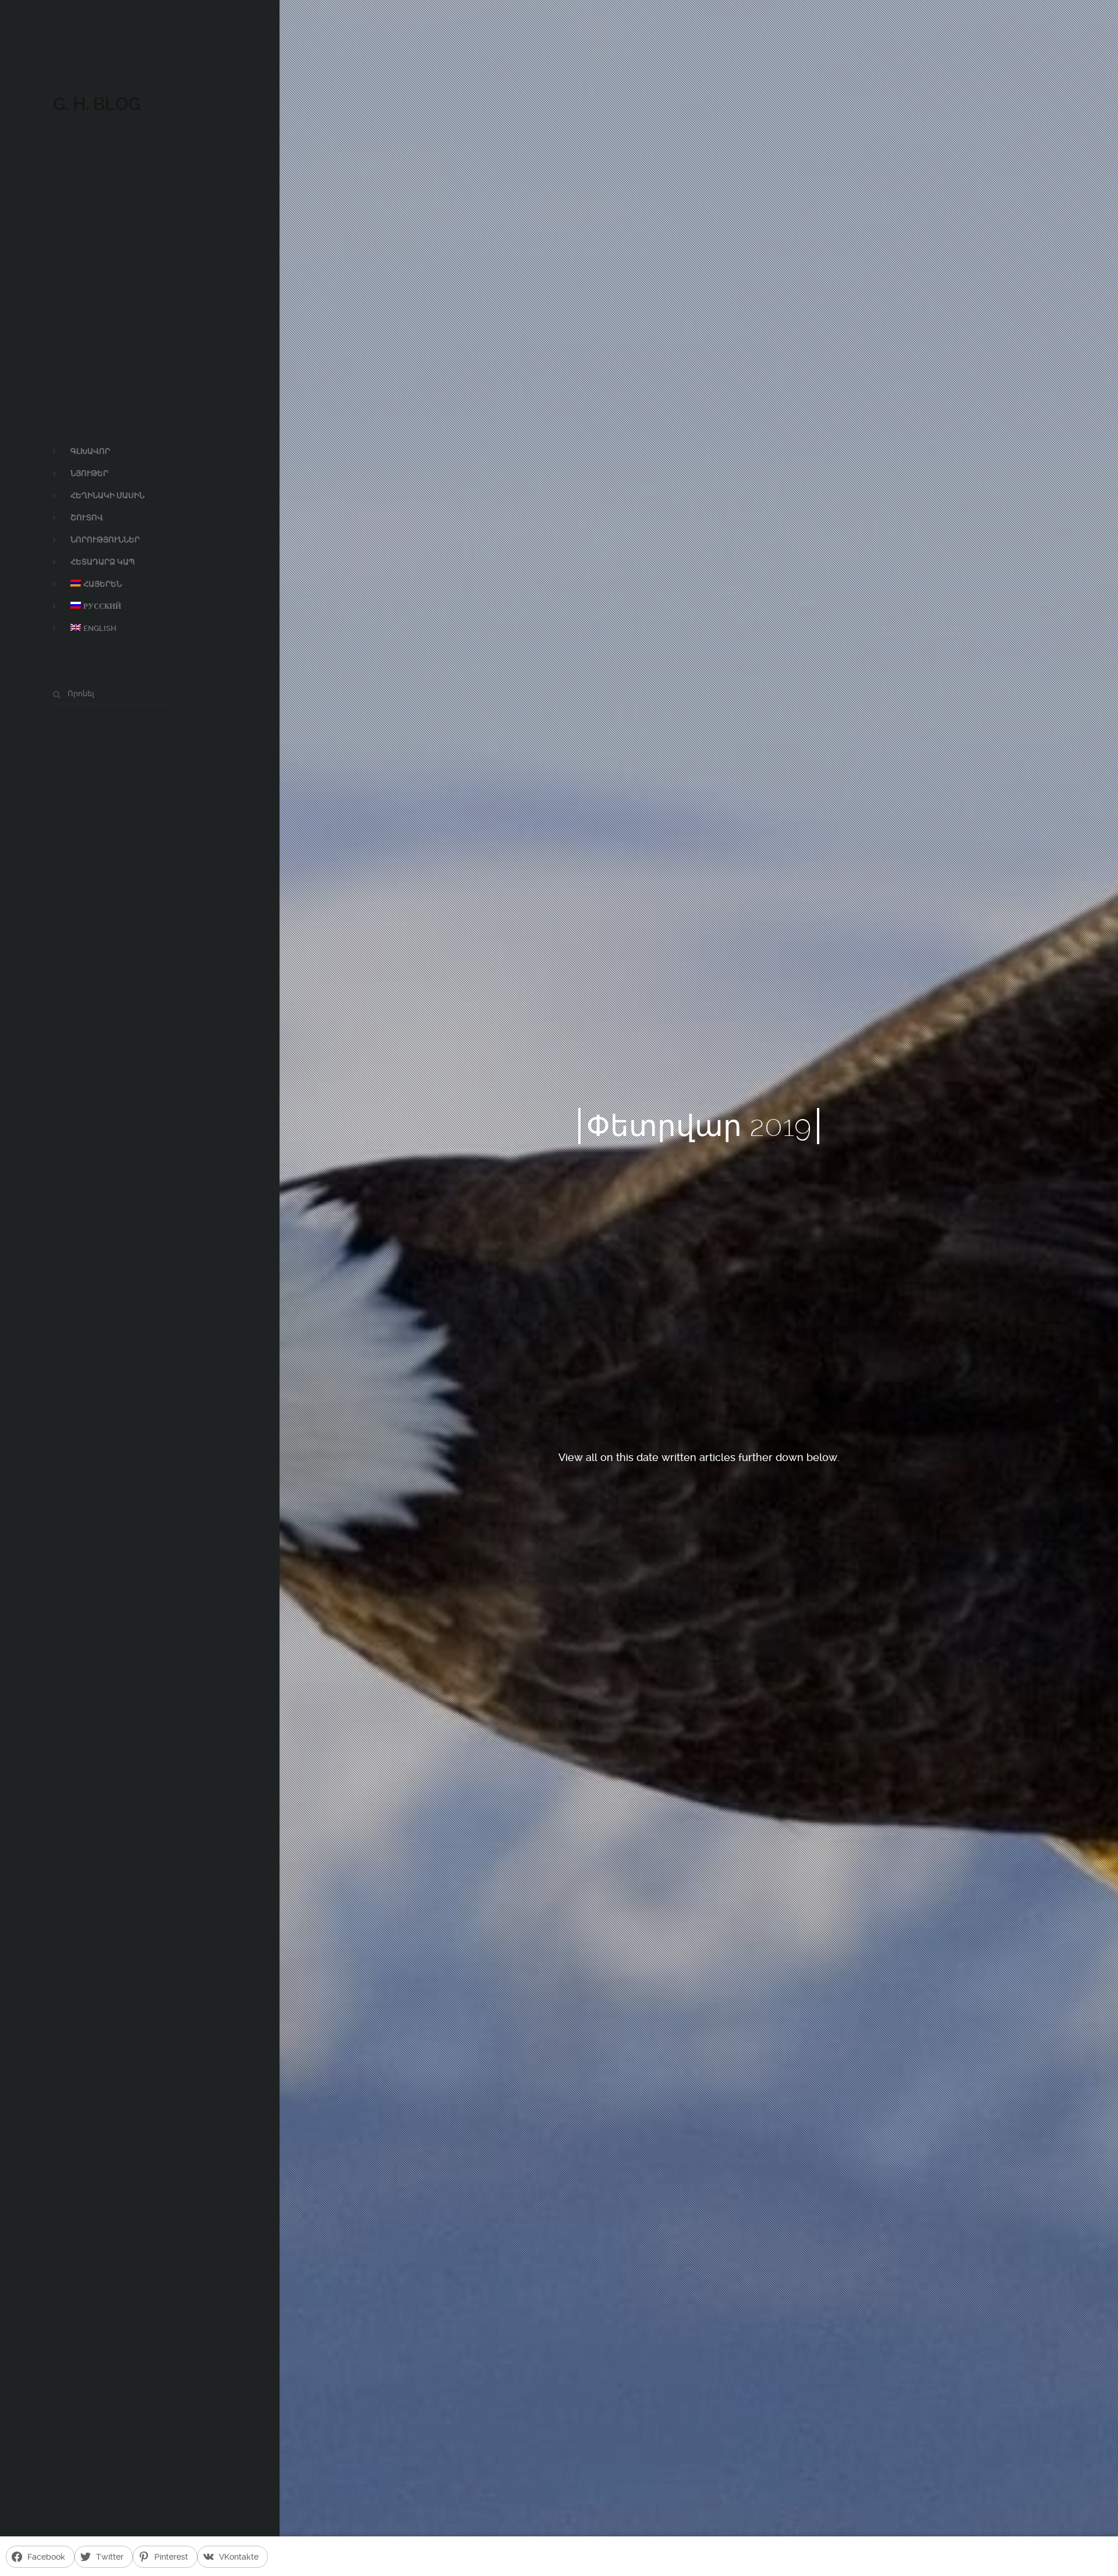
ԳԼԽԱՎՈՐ (90, 451)
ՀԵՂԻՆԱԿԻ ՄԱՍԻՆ (107, 495)
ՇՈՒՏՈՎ (87, 518)
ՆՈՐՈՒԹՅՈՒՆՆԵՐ (105, 540)
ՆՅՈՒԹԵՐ (89, 473)
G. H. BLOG (97, 104)
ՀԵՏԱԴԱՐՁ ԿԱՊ (102, 562)
